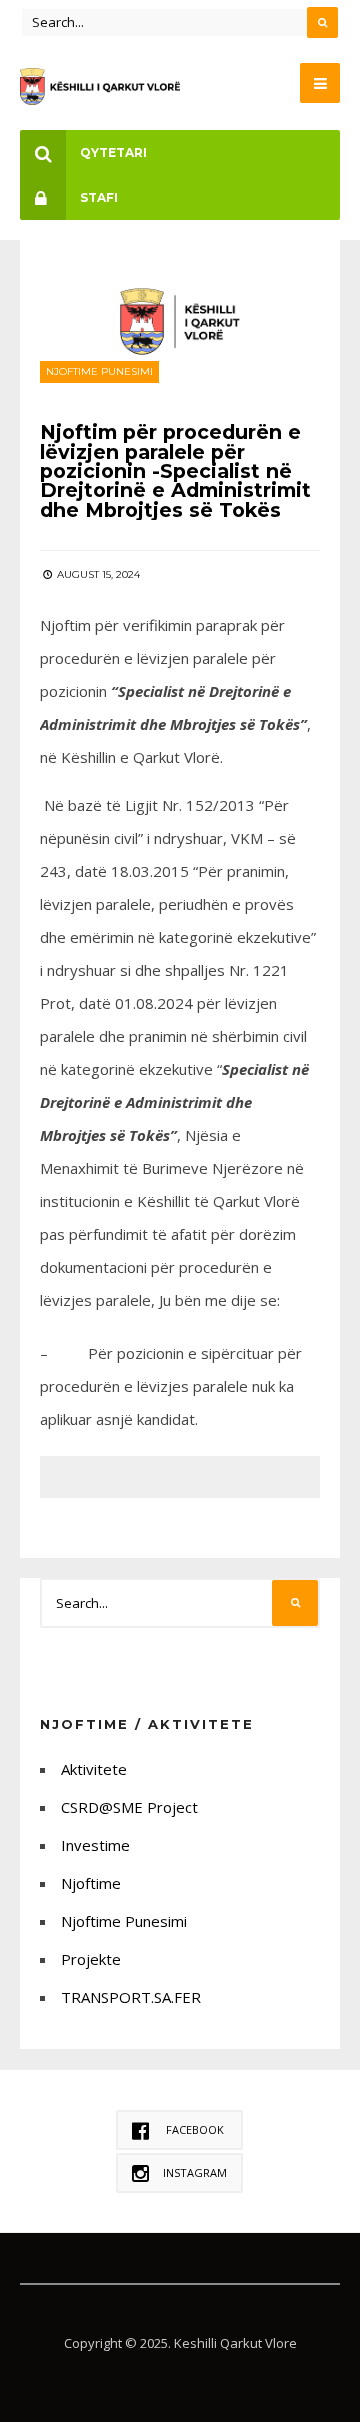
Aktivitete (94, 1769)
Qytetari (113, 152)
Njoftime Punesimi (99, 371)
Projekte (91, 1959)
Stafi (99, 197)
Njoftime (91, 1883)
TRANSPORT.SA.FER (131, 1997)
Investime (95, 1845)
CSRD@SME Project (129, 1807)
